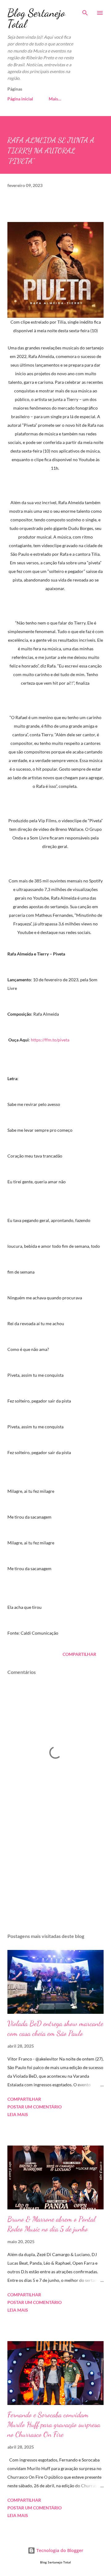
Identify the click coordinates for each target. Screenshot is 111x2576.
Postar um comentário (35, 2107)
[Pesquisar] (85, 11)
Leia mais (18, 2114)
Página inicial (20, 99)
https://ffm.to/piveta (50, 1040)
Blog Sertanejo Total (36, 18)
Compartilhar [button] (79, 1654)
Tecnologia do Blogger (59, 2550)
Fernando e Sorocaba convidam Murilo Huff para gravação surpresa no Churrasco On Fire (54, 2424)
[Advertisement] (55, 1875)
